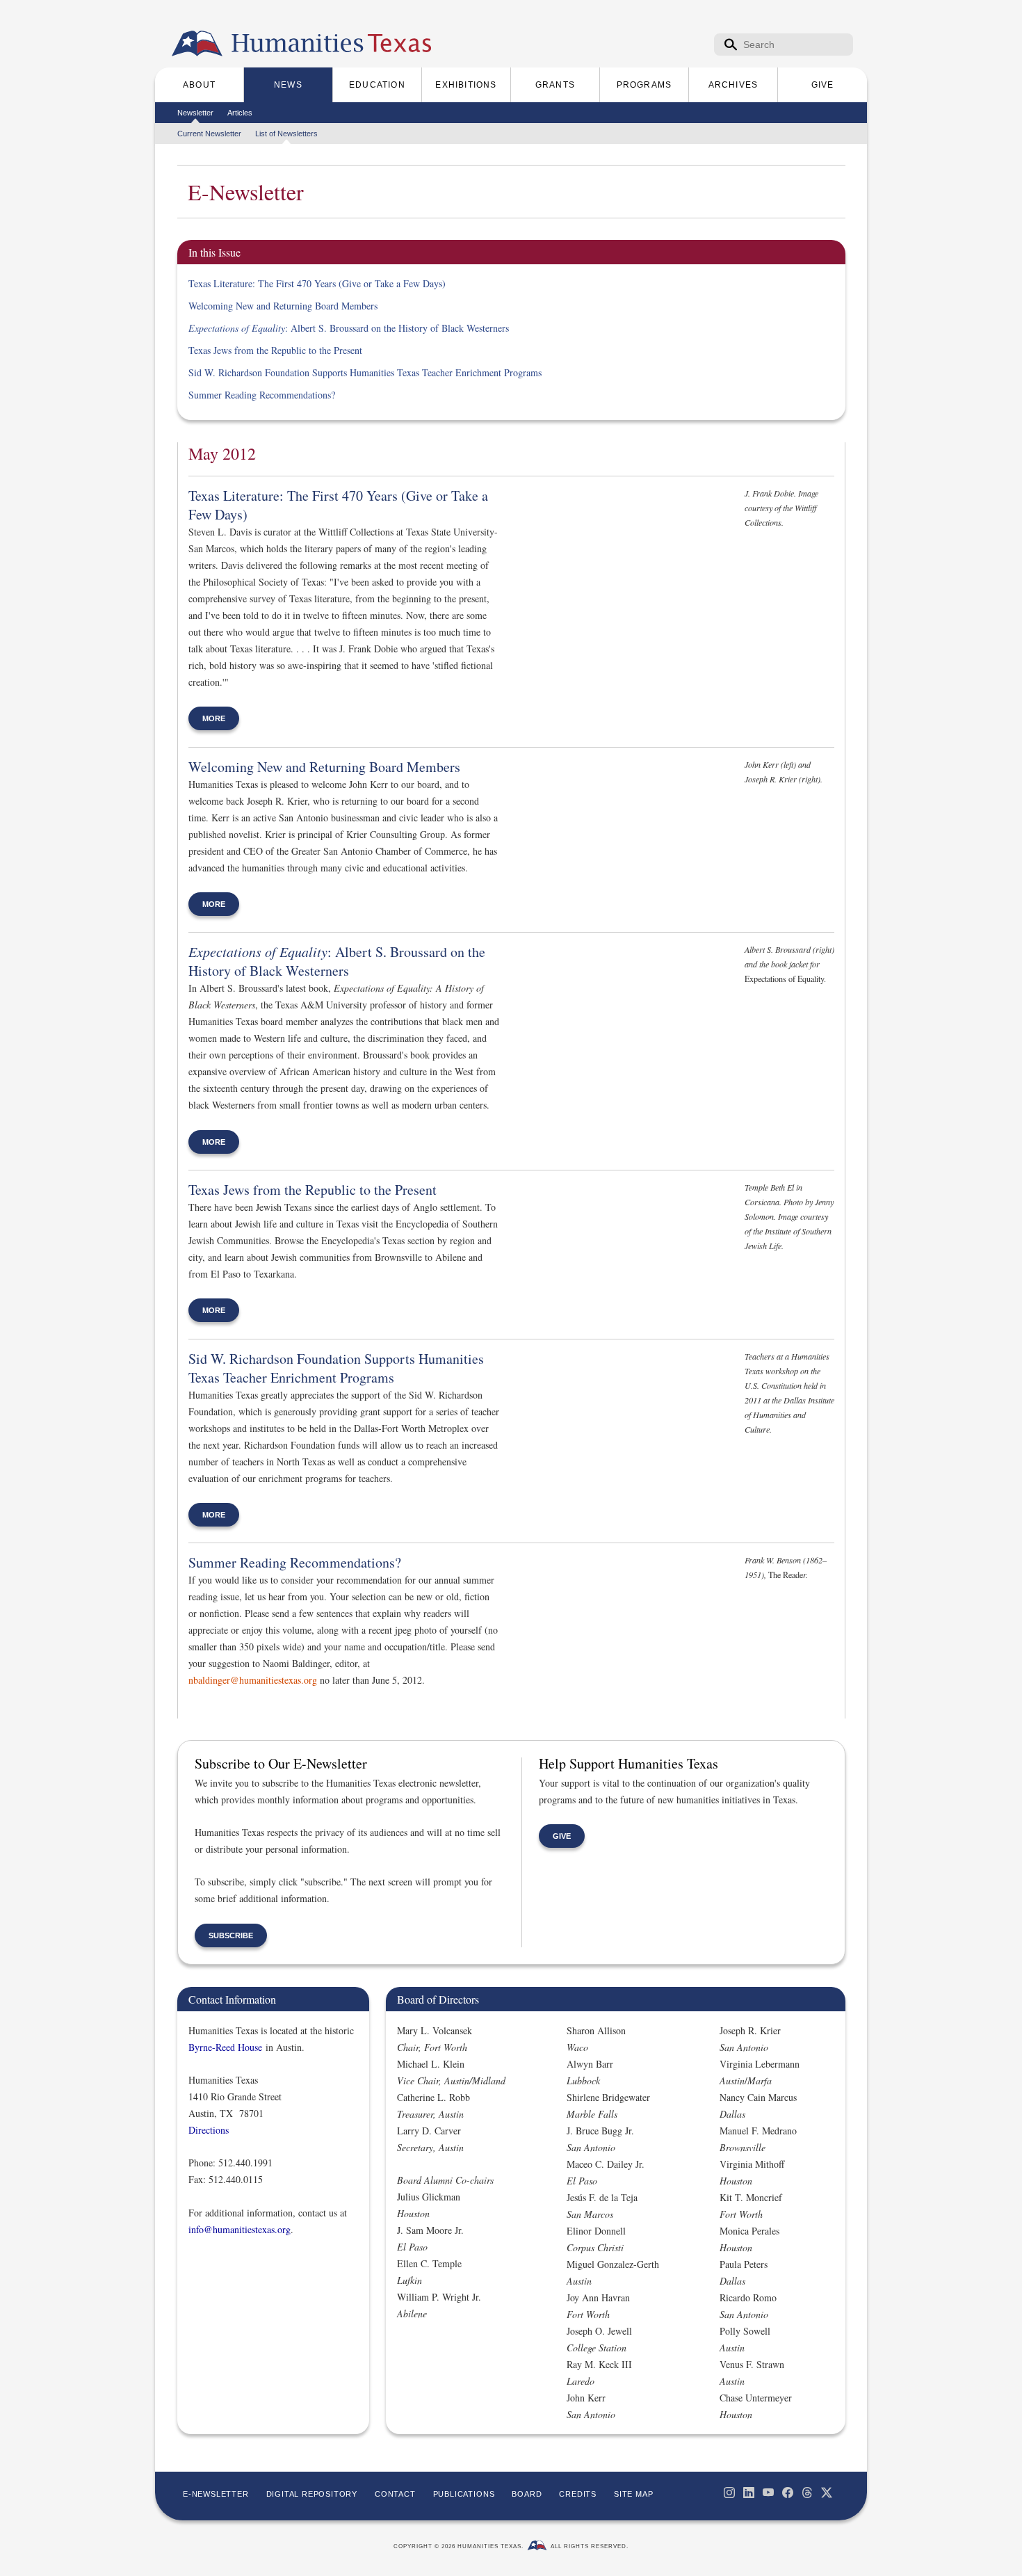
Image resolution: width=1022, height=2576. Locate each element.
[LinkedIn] (749, 2493)
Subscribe (231, 1935)
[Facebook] (788, 2493)
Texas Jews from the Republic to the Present (275, 350)
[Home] (197, 44)
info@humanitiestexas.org (240, 2229)
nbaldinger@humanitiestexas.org (253, 1680)
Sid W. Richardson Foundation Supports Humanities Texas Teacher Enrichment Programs (365, 372)
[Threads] (807, 2493)
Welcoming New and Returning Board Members (283, 306)
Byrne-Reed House (225, 2047)
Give (562, 1836)
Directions (209, 2130)
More (214, 718)
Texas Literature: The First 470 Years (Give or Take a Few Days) (317, 283)
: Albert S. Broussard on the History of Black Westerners (349, 328)
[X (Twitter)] (827, 2493)
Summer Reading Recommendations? (262, 395)
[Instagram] (729, 2493)
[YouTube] (768, 2493)
